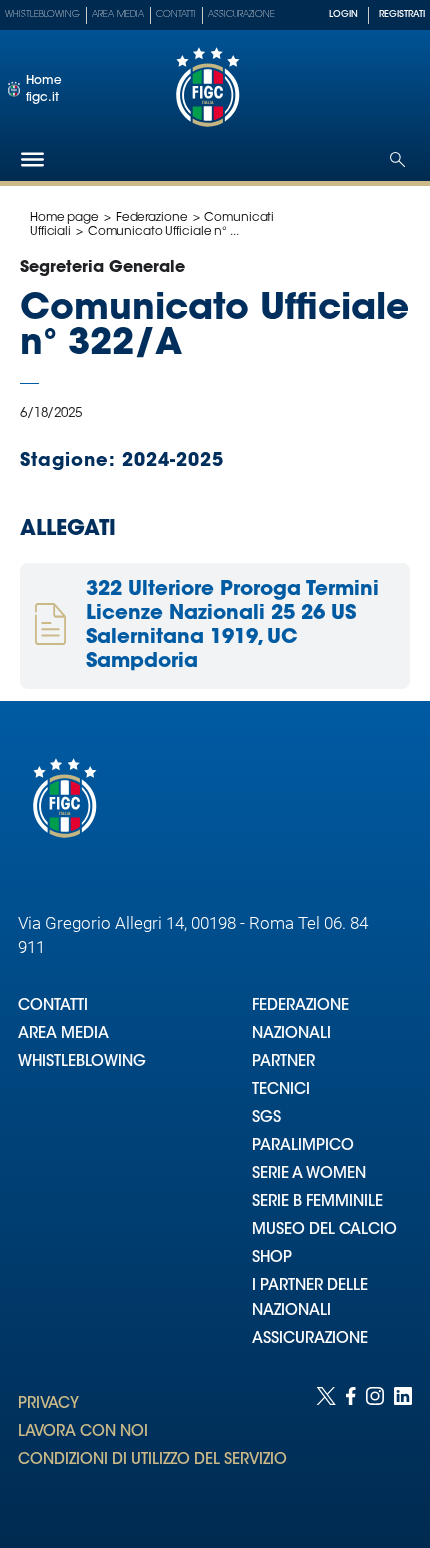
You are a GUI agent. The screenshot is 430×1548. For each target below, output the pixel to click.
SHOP (272, 1258)
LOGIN (343, 14)
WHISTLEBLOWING (82, 1062)
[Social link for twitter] (326, 1447)
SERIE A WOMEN (309, 1174)
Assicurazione (241, 14)
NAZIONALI (291, 1034)
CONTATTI (53, 1006)
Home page (64, 218)
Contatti (176, 14)
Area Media (118, 14)
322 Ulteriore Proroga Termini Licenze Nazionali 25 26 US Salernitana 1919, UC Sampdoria (232, 626)
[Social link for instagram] (375, 1447)
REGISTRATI (402, 14)
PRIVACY (48, 1404)
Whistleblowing (42, 14)
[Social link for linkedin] (403, 1447)
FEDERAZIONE (300, 1006)
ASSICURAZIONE (310, 1339)
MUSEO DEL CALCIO (324, 1230)
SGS (266, 1118)
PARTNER (283, 1062)
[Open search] (397, 159)
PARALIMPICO (303, 1146)
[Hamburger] (32, 159)
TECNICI (281, 1090)
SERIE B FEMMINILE (317, 1202)
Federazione (152, 218)
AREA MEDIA (63, 1034)
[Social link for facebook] (351, 1447)
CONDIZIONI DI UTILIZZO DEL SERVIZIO (152, 1460)
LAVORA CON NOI (83, 1432)
